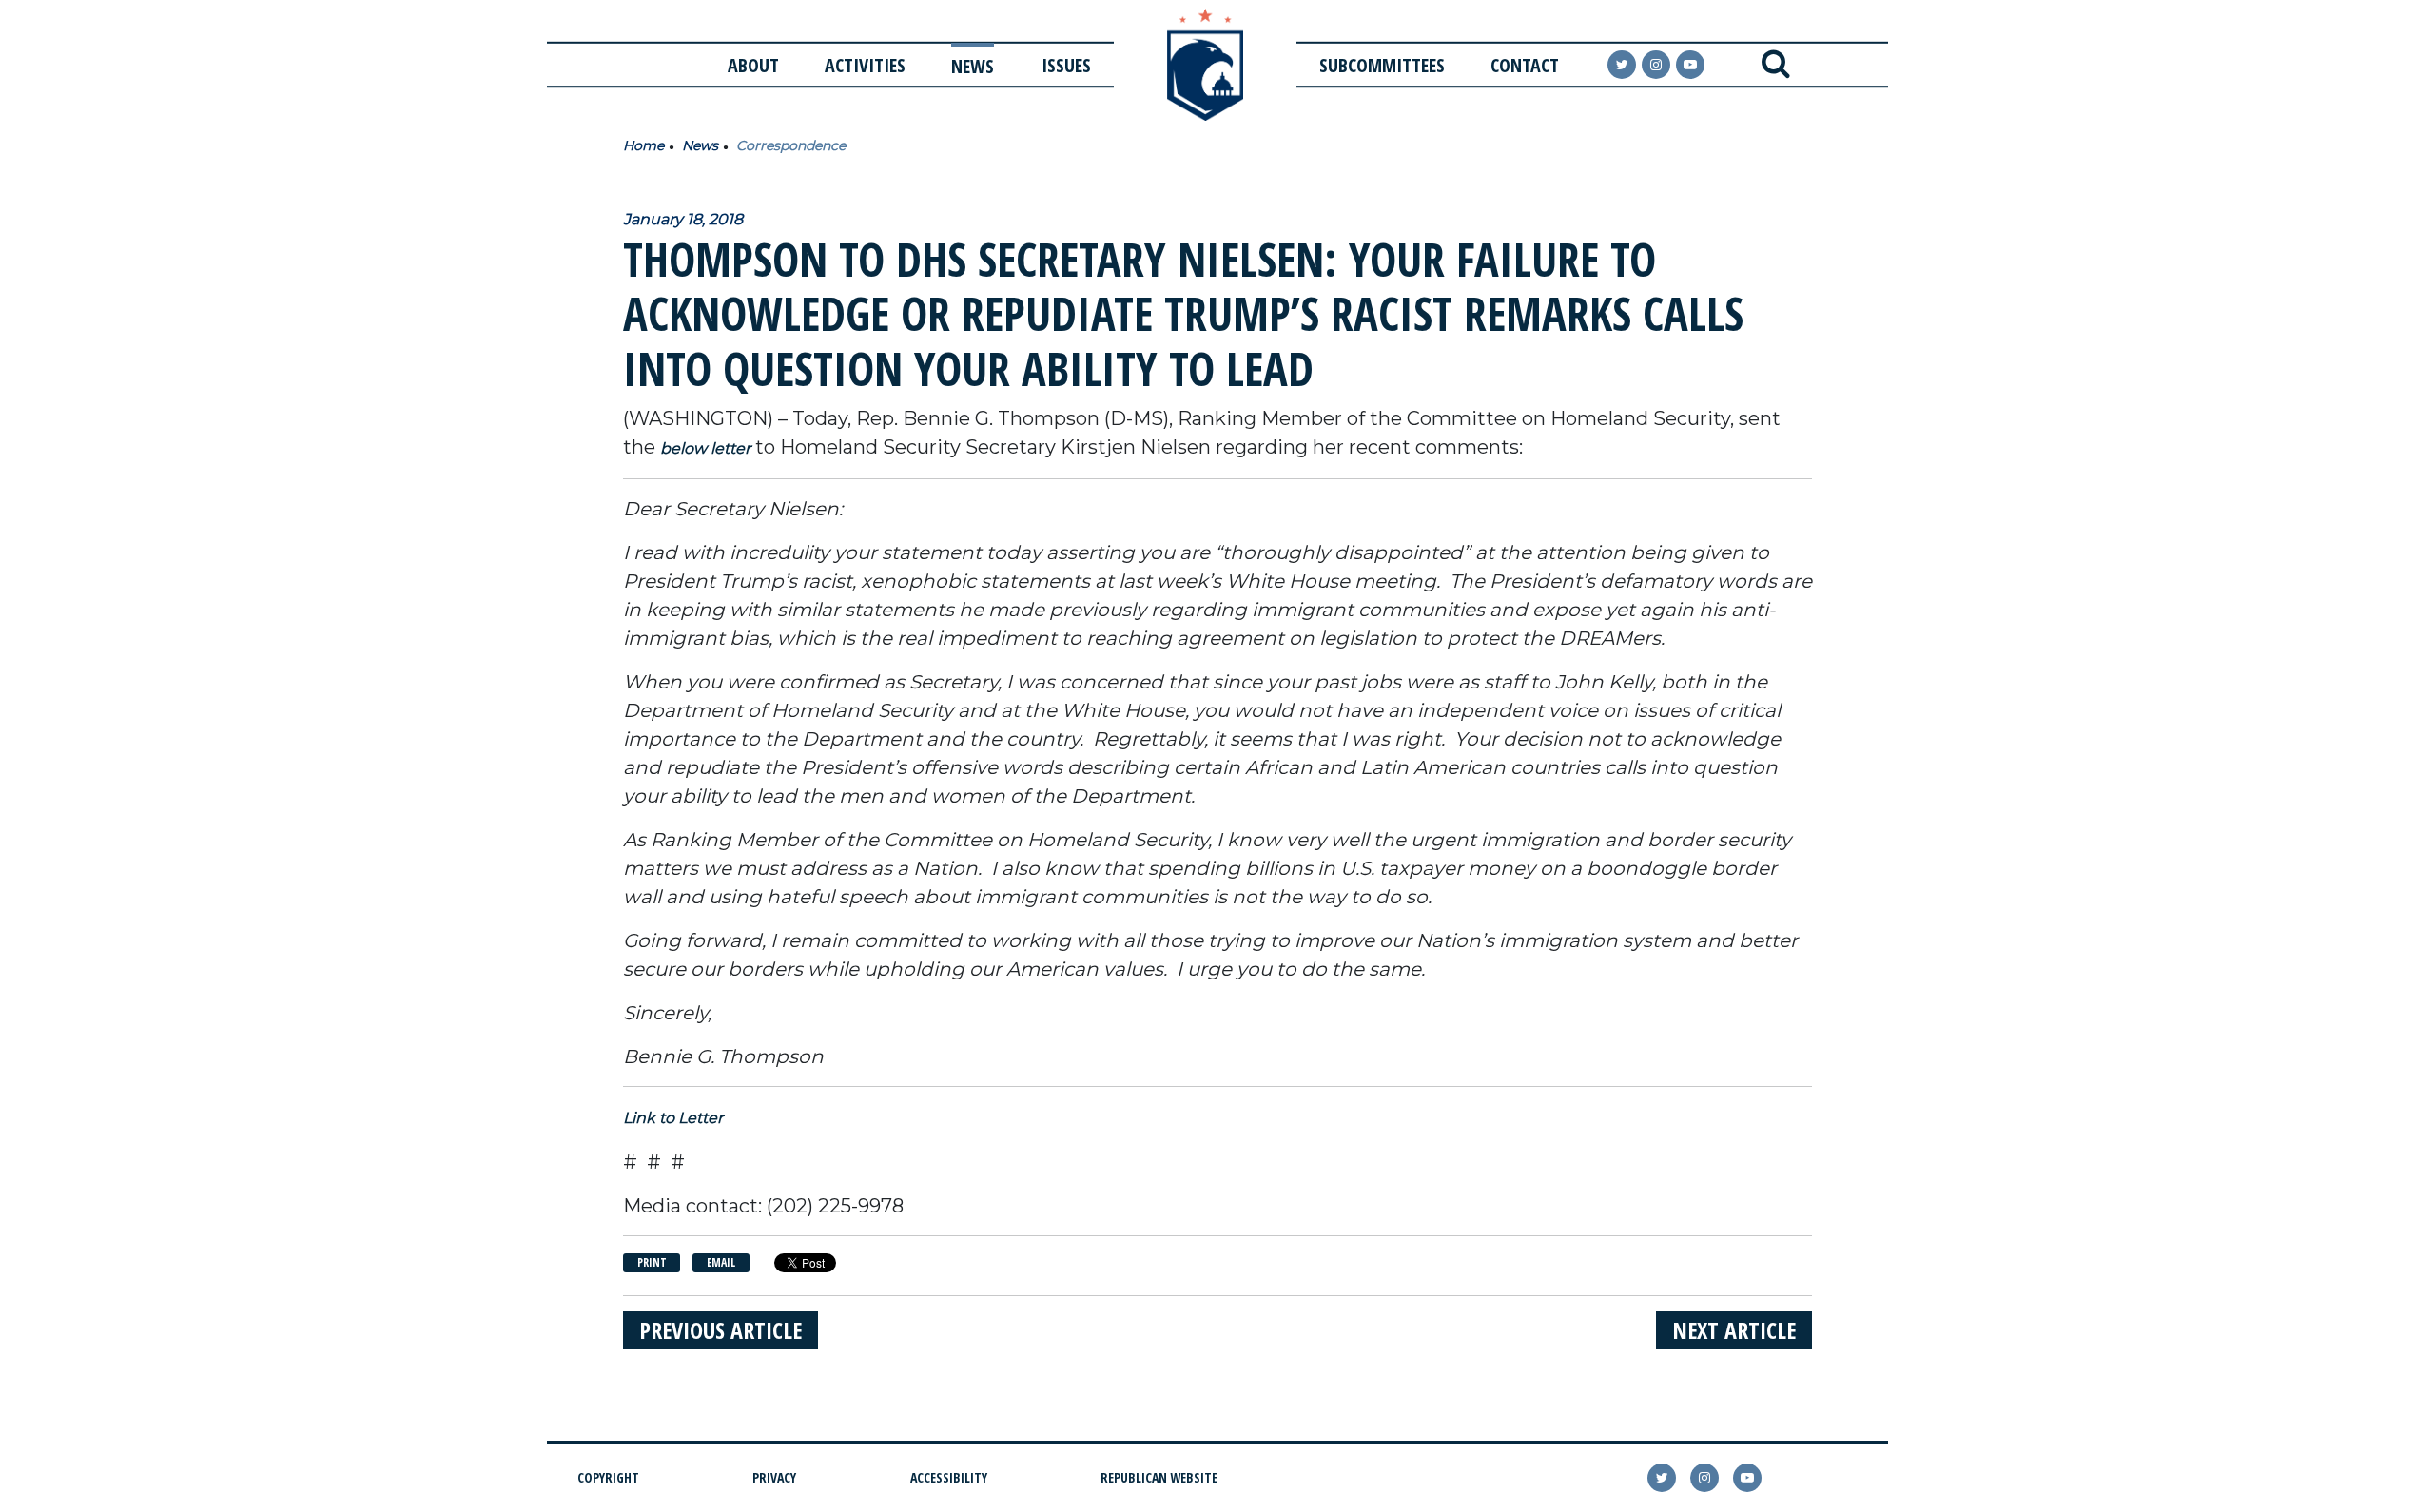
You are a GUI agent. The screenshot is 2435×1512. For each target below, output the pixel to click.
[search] (1775, 65)
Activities (865, 65)
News (973, 66)
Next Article (1734, 1330)
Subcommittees (1382, 65)
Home (643, 145)
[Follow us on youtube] (1690, 65)
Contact (1525, 65)
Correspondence (791, 145)
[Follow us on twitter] (1662, 1478)
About (753, 65)
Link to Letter (673, 1118)
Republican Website (1159, 1477)
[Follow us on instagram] (1656, 65)
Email (721, 1262)
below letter (705, 448)
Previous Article (721, 1330)
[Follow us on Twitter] (1622, 65)
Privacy (774, 1477)
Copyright (608, 1477)
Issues (1066, 65)
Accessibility (949, 1477)
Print (652, 1262)
